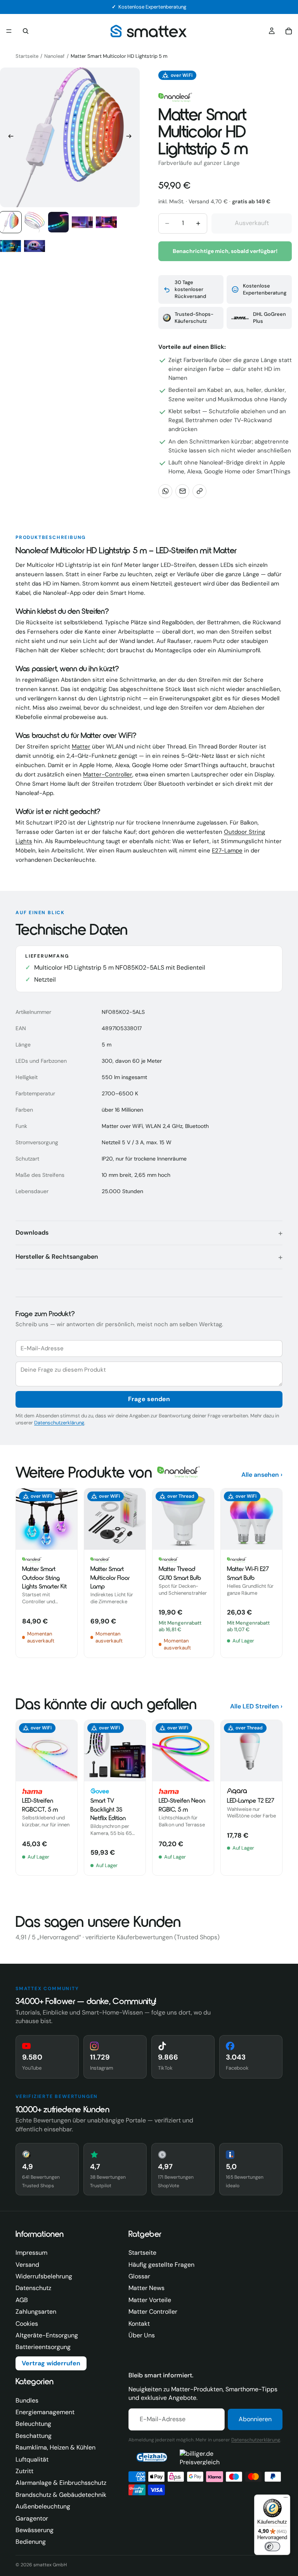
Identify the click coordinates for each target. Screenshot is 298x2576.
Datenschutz (33, 2288)
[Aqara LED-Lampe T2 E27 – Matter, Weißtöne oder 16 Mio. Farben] (251, 1798)
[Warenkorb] (289, 31)
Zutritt (24, 2471)
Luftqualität (32, 2459)
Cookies (27, 2324)
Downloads (32, 1233)
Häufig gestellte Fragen (161, 2265)
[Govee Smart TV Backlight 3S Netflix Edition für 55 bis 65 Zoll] (115, 1798)
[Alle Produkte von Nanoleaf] (175, 97)
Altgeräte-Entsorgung (47, 2335)
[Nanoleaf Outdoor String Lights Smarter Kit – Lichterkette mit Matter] (47, 1573)
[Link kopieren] (199, 491)
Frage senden (149, 1399)
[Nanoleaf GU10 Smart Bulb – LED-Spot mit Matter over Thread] (183, 1573)
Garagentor (32, 2518)
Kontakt (139, 2324)
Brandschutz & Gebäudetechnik (61, 2495)
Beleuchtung (33, 2424)
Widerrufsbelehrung (44, 2276)
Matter (81, 747)
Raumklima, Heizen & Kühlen (55, 2447)
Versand (27, 2265)
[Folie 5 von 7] (106, 222)
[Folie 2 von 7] (35, 222)
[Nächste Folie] (131, 137)
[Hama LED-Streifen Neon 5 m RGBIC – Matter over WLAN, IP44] (183, 1798)
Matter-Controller (108, 774)
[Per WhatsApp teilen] (165, 491)
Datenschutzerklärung (59, 1423)
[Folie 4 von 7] (82, 222)
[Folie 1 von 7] (10, 222)
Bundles (27, 2400)
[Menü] (9, 31)
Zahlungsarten (36, 2312)
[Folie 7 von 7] (35, 246)
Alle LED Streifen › (256, 1706)
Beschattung (34, 2436)
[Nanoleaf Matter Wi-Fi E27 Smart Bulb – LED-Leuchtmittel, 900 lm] (251, 1573)
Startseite (27, 56)
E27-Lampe (227, 851)
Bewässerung (35, 2530)
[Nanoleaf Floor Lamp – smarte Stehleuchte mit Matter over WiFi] (115, 1573)
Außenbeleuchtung (43, 2506)
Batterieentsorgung (43, 2347)
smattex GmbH (50, 2565)
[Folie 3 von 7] (59, 222)
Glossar (139, 2276)
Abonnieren (255, 2419)
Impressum (31, 2253)
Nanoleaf (54, 56)
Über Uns (142, 2335)
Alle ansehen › (262, 1475)
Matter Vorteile (150, 2300)
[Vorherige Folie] (9, 137)
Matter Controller (153, 2312)
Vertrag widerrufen (51, 2363)
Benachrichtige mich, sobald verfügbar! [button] (225, 251)
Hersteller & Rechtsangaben (57, 1257)
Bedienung (31, 2542)
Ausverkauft (252, 223)
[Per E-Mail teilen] (182, 491)
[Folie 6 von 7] (10, 246)
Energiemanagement (45, 2412)
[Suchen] (26, 31)
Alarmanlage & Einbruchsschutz (61, 2483)
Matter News (146, 2288)
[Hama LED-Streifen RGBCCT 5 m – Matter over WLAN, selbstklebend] (47, 1798)
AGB (22, 2300)
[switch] (272, 2547)
